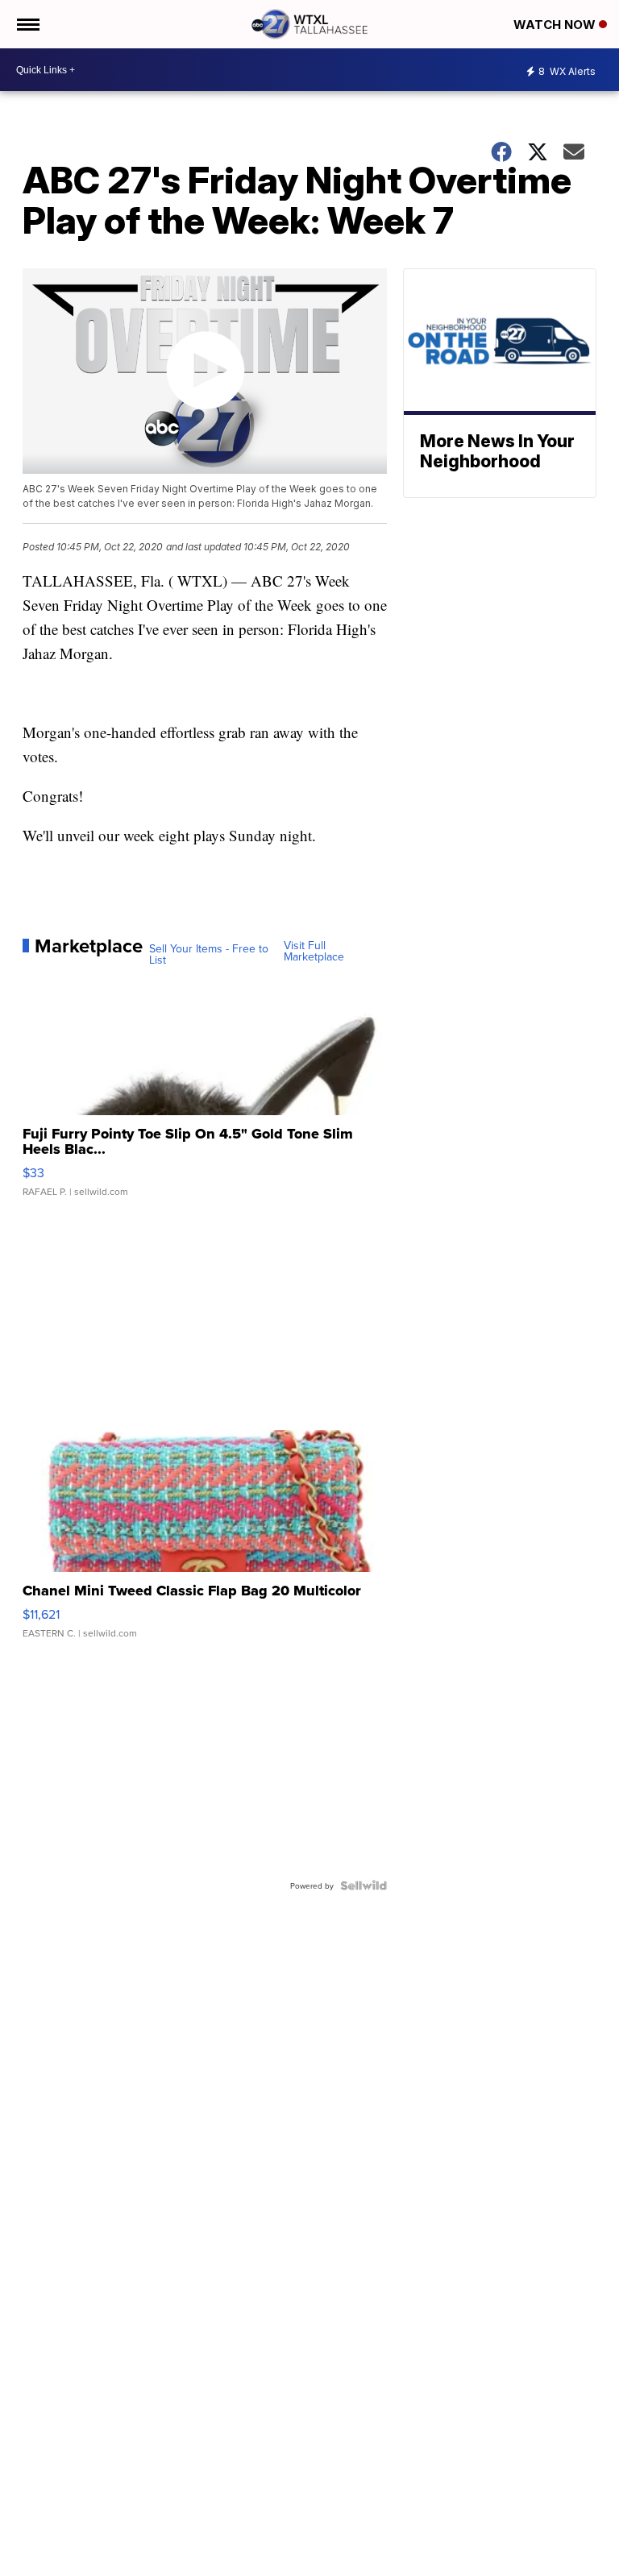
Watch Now (556, 25)
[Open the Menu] (27, 24)
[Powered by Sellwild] (364, 1885)
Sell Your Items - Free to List (209, 954)
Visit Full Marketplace (314, 951)
